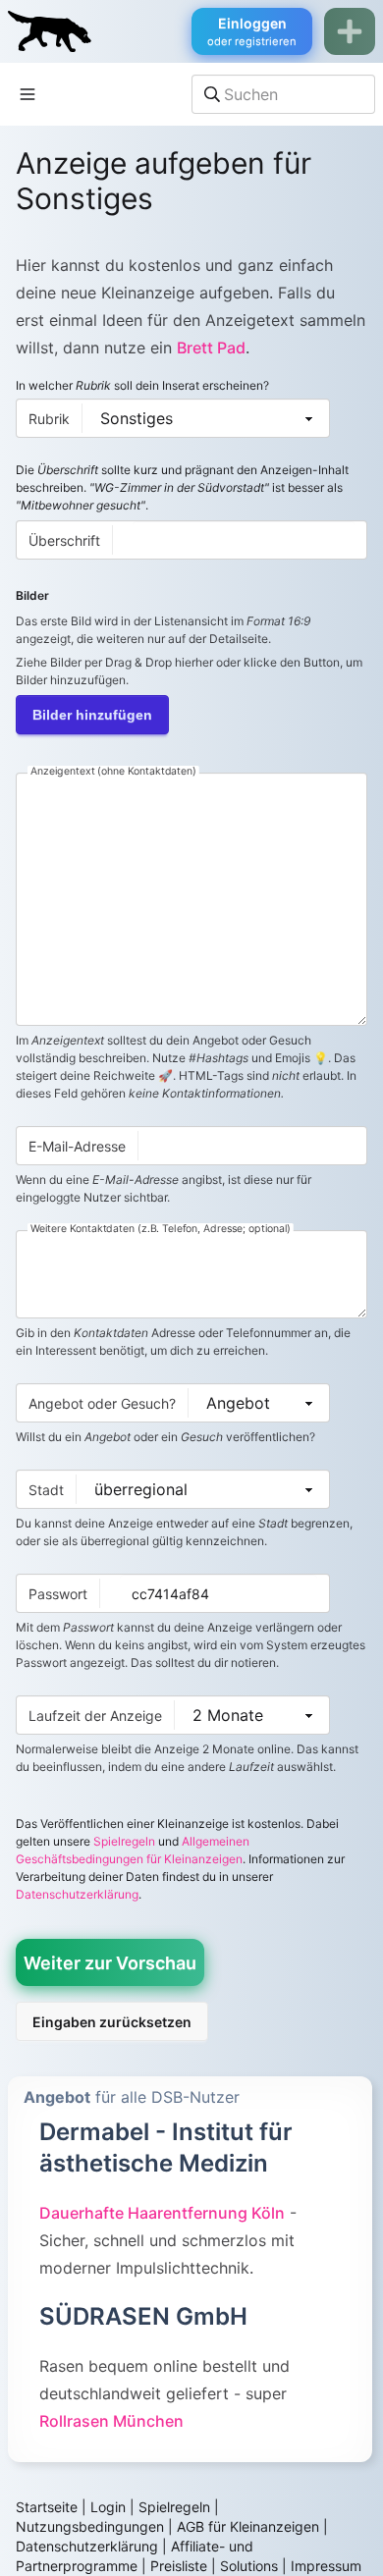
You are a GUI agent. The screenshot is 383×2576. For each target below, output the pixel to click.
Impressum (326, 2566)
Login (108, 2507)
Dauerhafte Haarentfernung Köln (162, 2213)
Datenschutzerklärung (77, 1894)
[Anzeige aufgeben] (350, 31)
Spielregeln (124, 1841)
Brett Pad (211, 348)
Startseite (47, 2507)
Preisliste (179, 2566)
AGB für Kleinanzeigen (248, 2526)
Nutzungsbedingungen (90, 2526)
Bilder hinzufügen (92, 715)
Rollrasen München (111, 2421)
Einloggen (252, 31)
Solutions (249, 2566)
